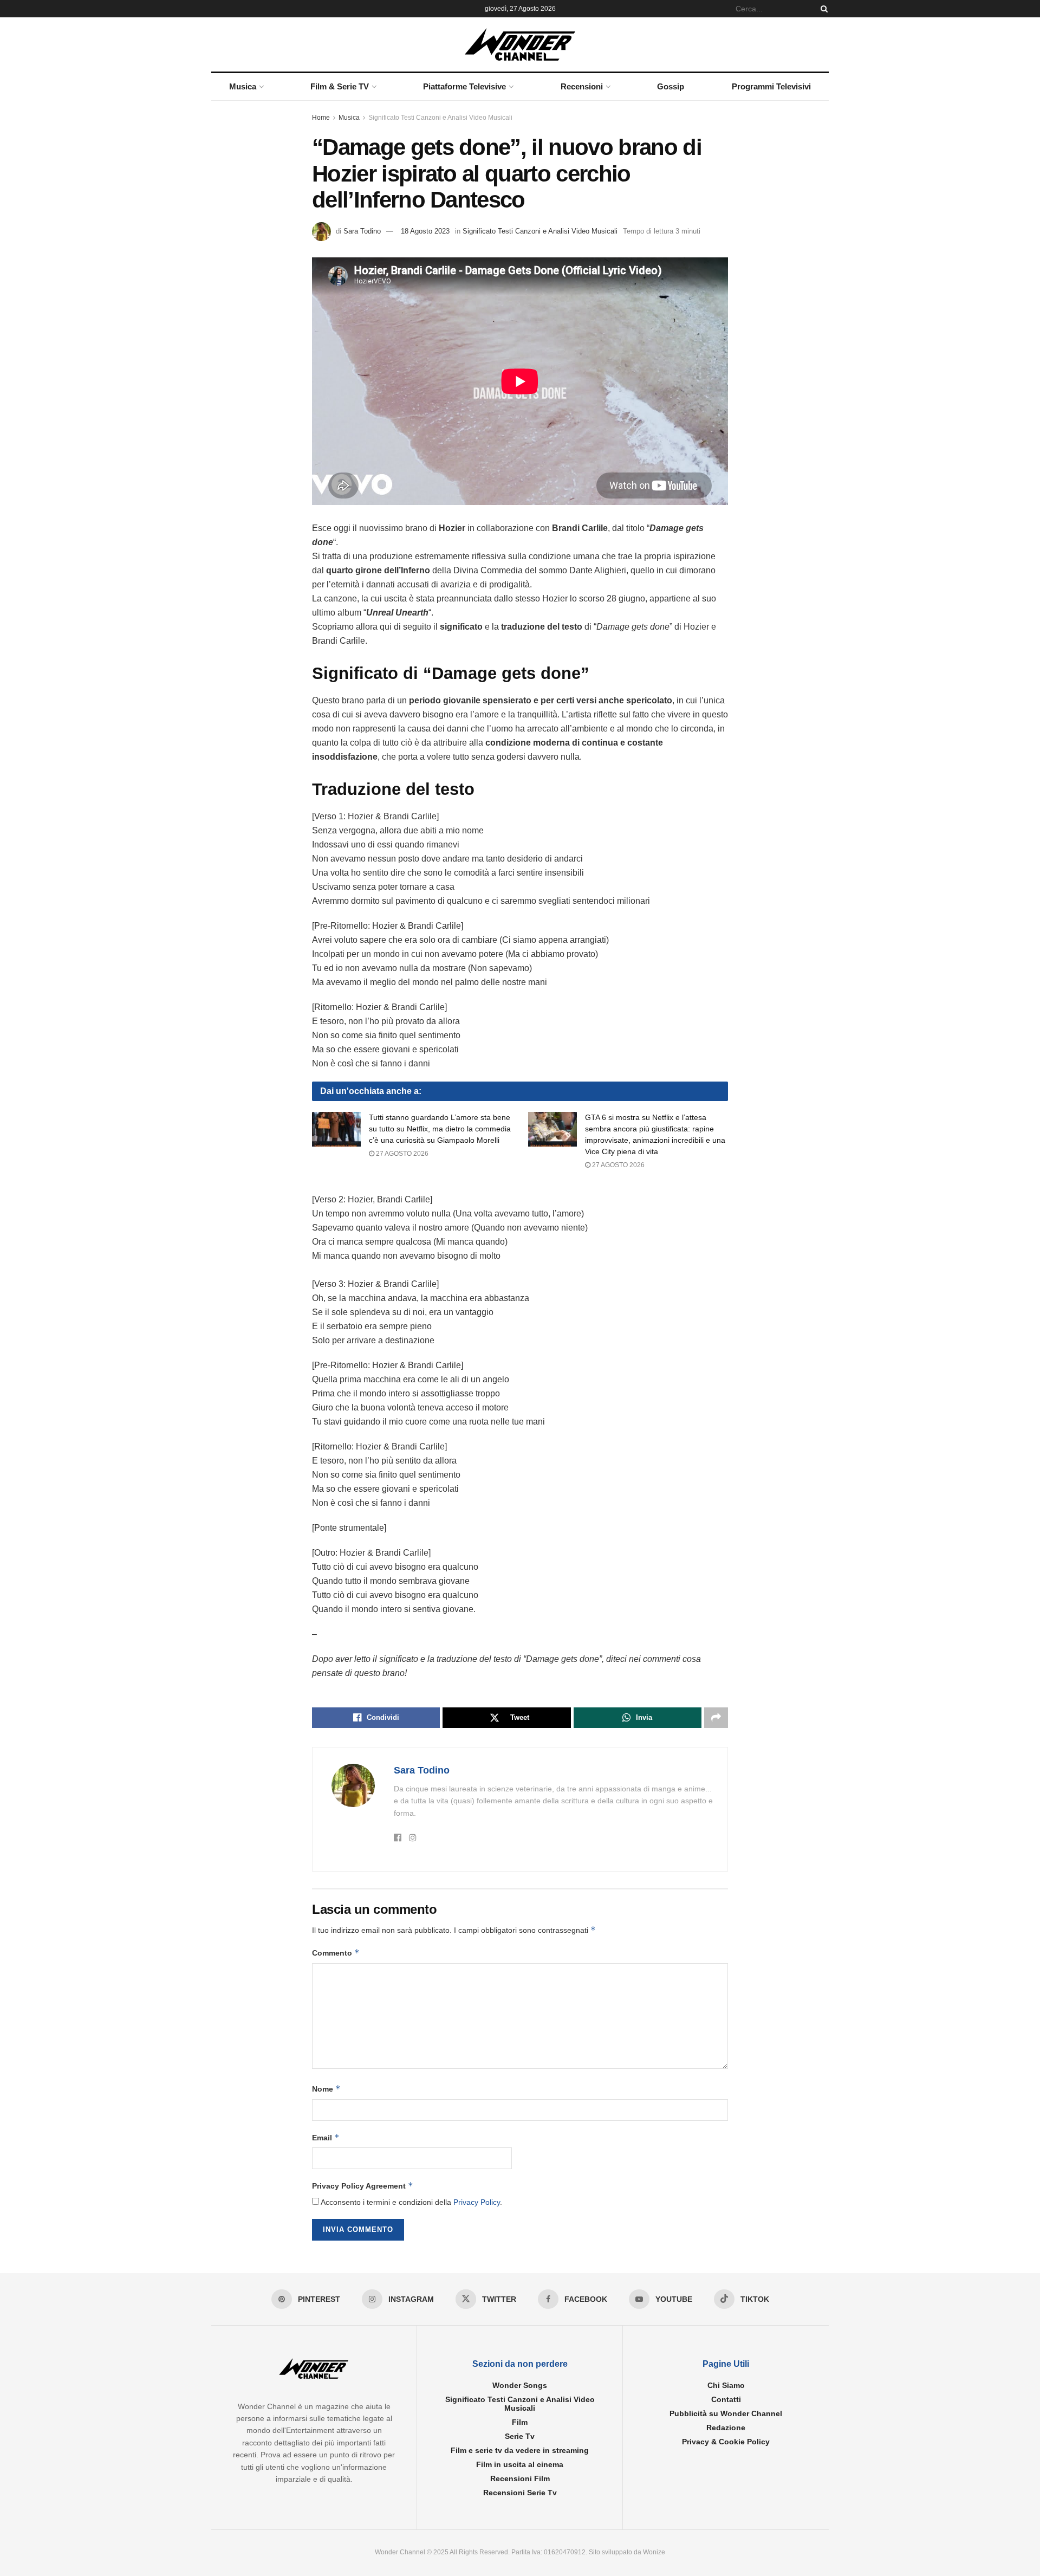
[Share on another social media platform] (716, 1718)
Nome (326, 2089)
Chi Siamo (726, 2385)
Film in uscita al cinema (520, 2464)
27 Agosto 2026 (401, 1154)
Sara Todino (362, 231)
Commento (336, 1953)
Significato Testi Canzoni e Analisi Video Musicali (440, 118)
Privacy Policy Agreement (363, 2186)
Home (321, 118)
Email (326, 2137)
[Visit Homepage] (520, 44)
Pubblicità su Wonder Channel (726, 2413)
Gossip (671, 86)
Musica (243, 86)
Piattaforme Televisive (464, 86)
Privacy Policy (477, 2202)
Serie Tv (520, 2436)
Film (520, 2422)
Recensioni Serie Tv (520, 2493)
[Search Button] (822, 9)
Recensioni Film (520, 2478)
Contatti (726, 2399)
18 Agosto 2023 (425, 231)
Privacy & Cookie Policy (726, 2442)
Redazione (726, 2428)
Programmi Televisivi (771, 86)
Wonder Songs (520, 2385)
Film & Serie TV (340, 86)
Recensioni (582, 86)
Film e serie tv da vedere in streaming (520, 2450)
